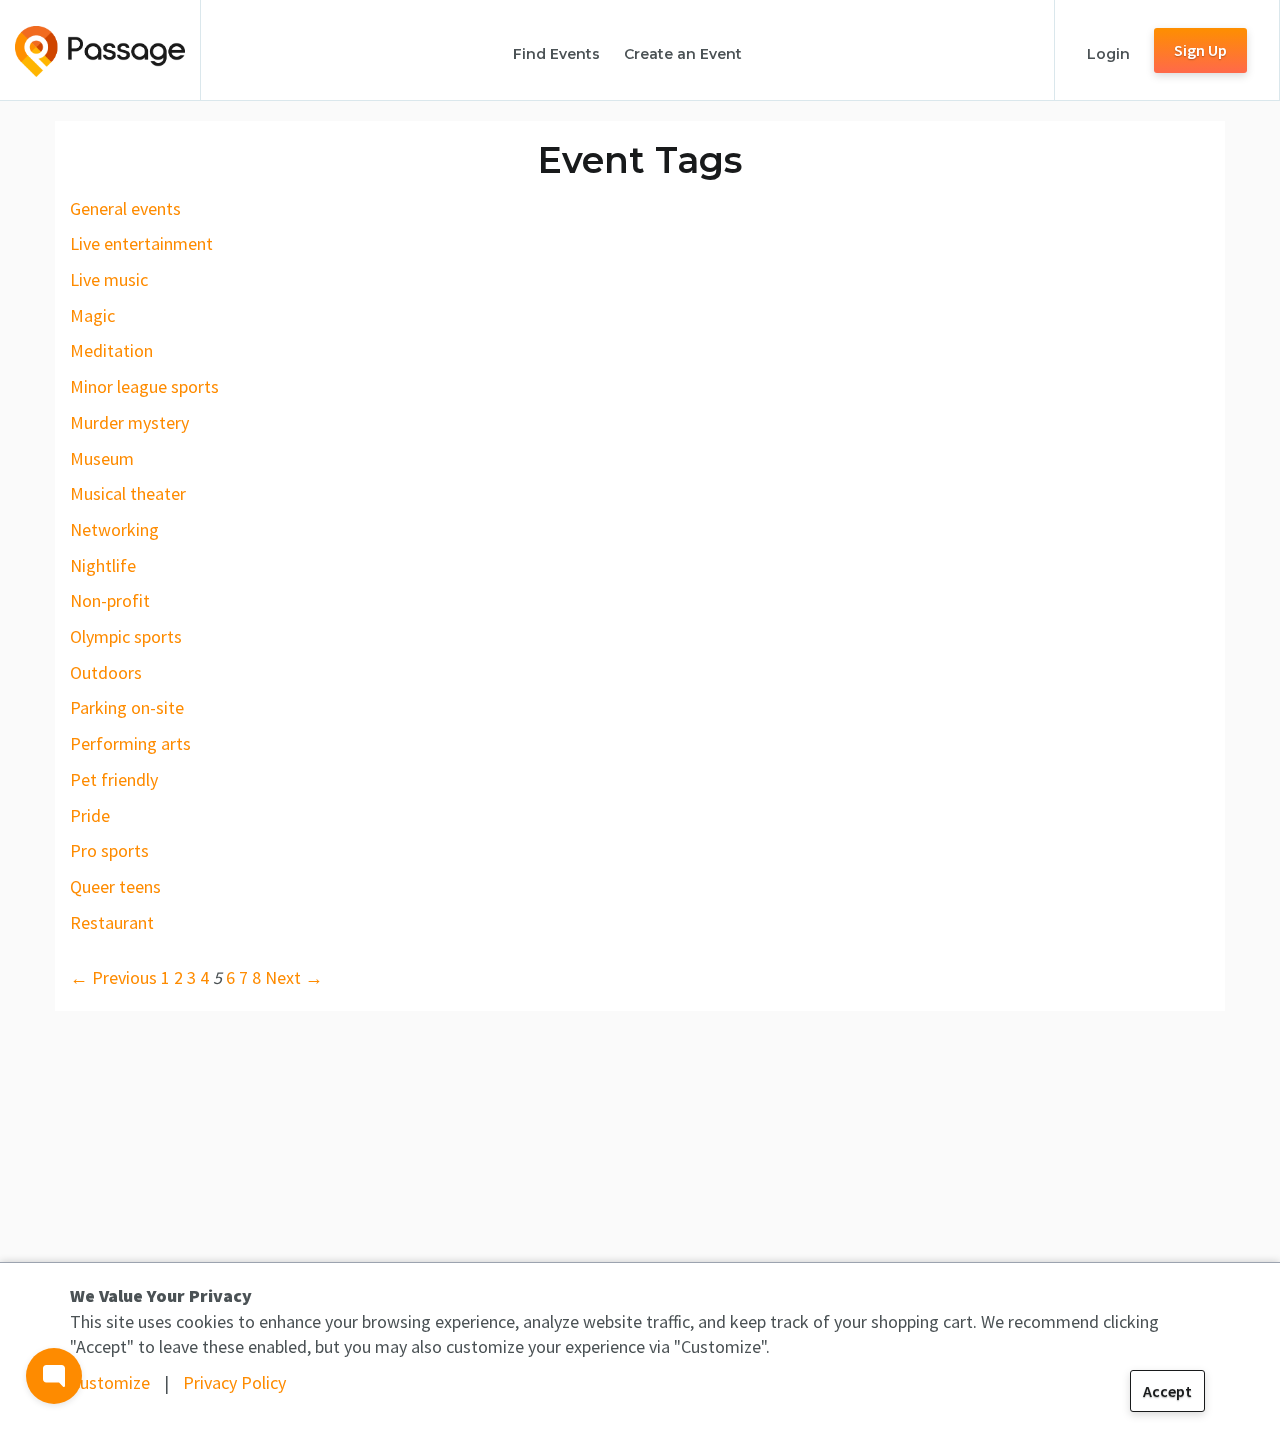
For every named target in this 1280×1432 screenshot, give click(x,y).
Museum (102, 458)
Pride (90, 815)
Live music (109, 279)
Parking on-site (127, 707)
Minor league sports (144, 386)
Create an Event (683, 54)
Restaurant (112, 922)
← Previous (113, 977)
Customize (110, 1382)
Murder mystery (129, 422)
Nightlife (103, 565)
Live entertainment (141, 243)
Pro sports (109, 850)
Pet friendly (114, 779)
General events (125, 208)
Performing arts (130, 743)
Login (1108, 54)
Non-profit (110, 600)
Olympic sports (126, 636)
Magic (92, 315)
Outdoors (106, 672)
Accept (1167, 1391)
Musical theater (128, 493)
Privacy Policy (234, 1382)
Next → (294, 977)
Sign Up (1200, 50)
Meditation (111, 350)
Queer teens (115, 886)
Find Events (556, 54)
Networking (114, 529)
